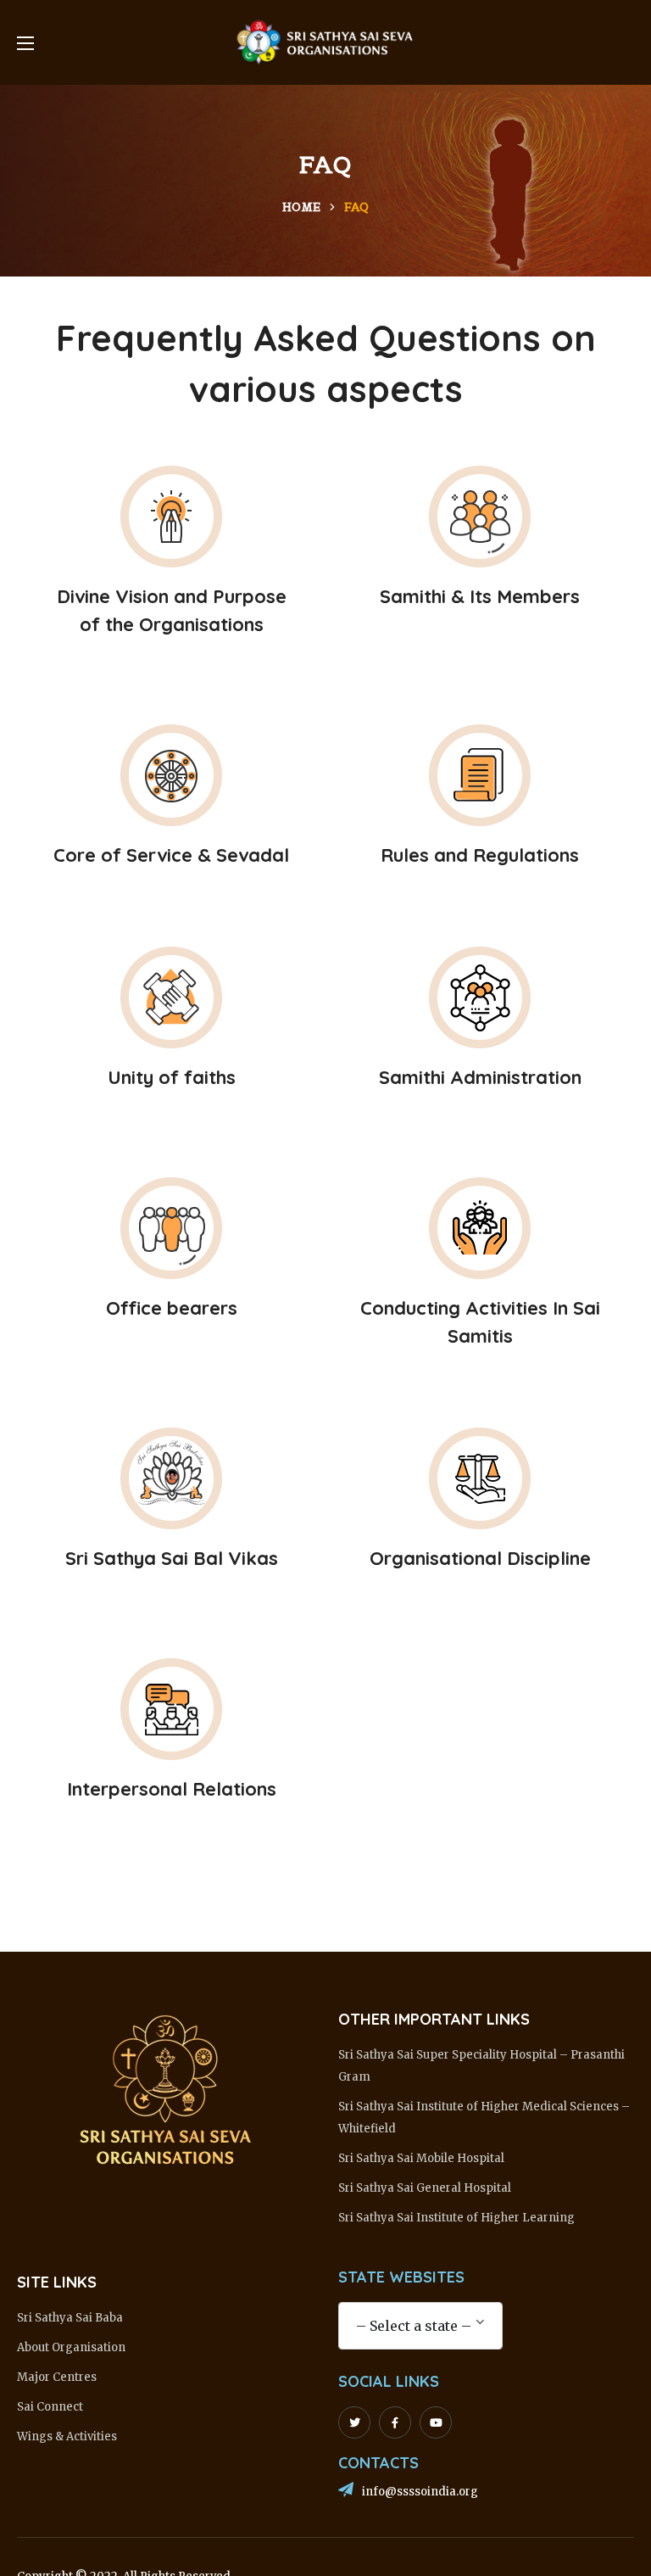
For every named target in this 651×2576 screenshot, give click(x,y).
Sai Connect (50, 2407)
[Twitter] (354, 2422)
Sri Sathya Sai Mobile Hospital (421, 2158)
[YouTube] (436, 2422)
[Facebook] (395, 2422)
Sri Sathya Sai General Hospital (425, 2188)
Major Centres (57, 2377)
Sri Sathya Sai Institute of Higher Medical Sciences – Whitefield (484, 2118)
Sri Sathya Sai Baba (70, 2318)
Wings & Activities (67, 2436)
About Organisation (71, 2347)
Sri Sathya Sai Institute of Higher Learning (456, 2218)
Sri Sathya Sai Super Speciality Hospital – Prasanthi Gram (481, 2066)
